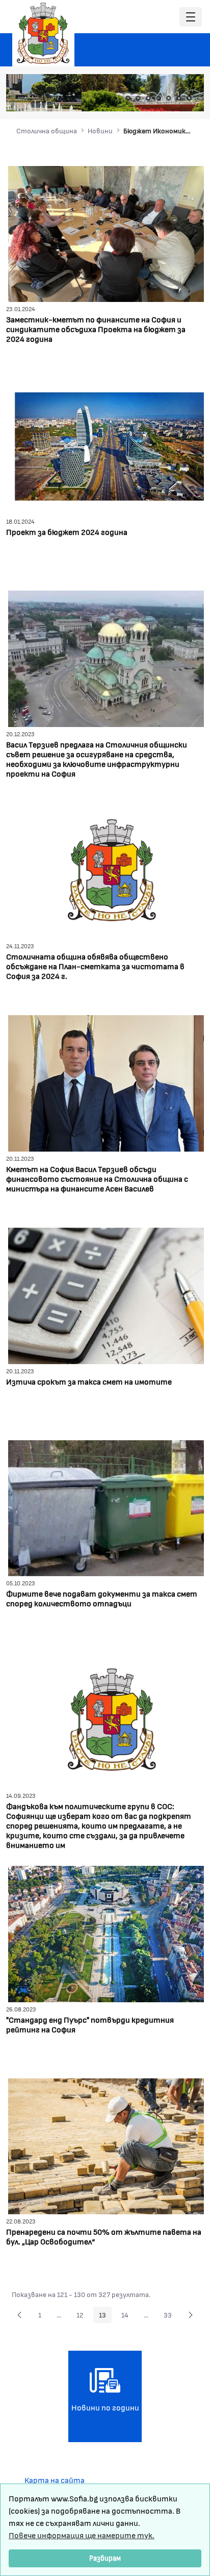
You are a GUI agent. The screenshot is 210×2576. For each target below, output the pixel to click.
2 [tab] (138, 98)
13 (105, 2316)
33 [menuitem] (170, 2316)
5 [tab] (169, 98)
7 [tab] (189, 98)
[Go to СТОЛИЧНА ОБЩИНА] (43, 33)
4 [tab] (159, 98)
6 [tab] (179, 98)
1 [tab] (128, 98)
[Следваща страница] (191, 2315)
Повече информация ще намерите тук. (82, 2535)
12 (83, 2316)
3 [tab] (148, 98)
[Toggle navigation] (191, 17)
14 (128, 2316)
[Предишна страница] (19, 2315)
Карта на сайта (55, 2480)
